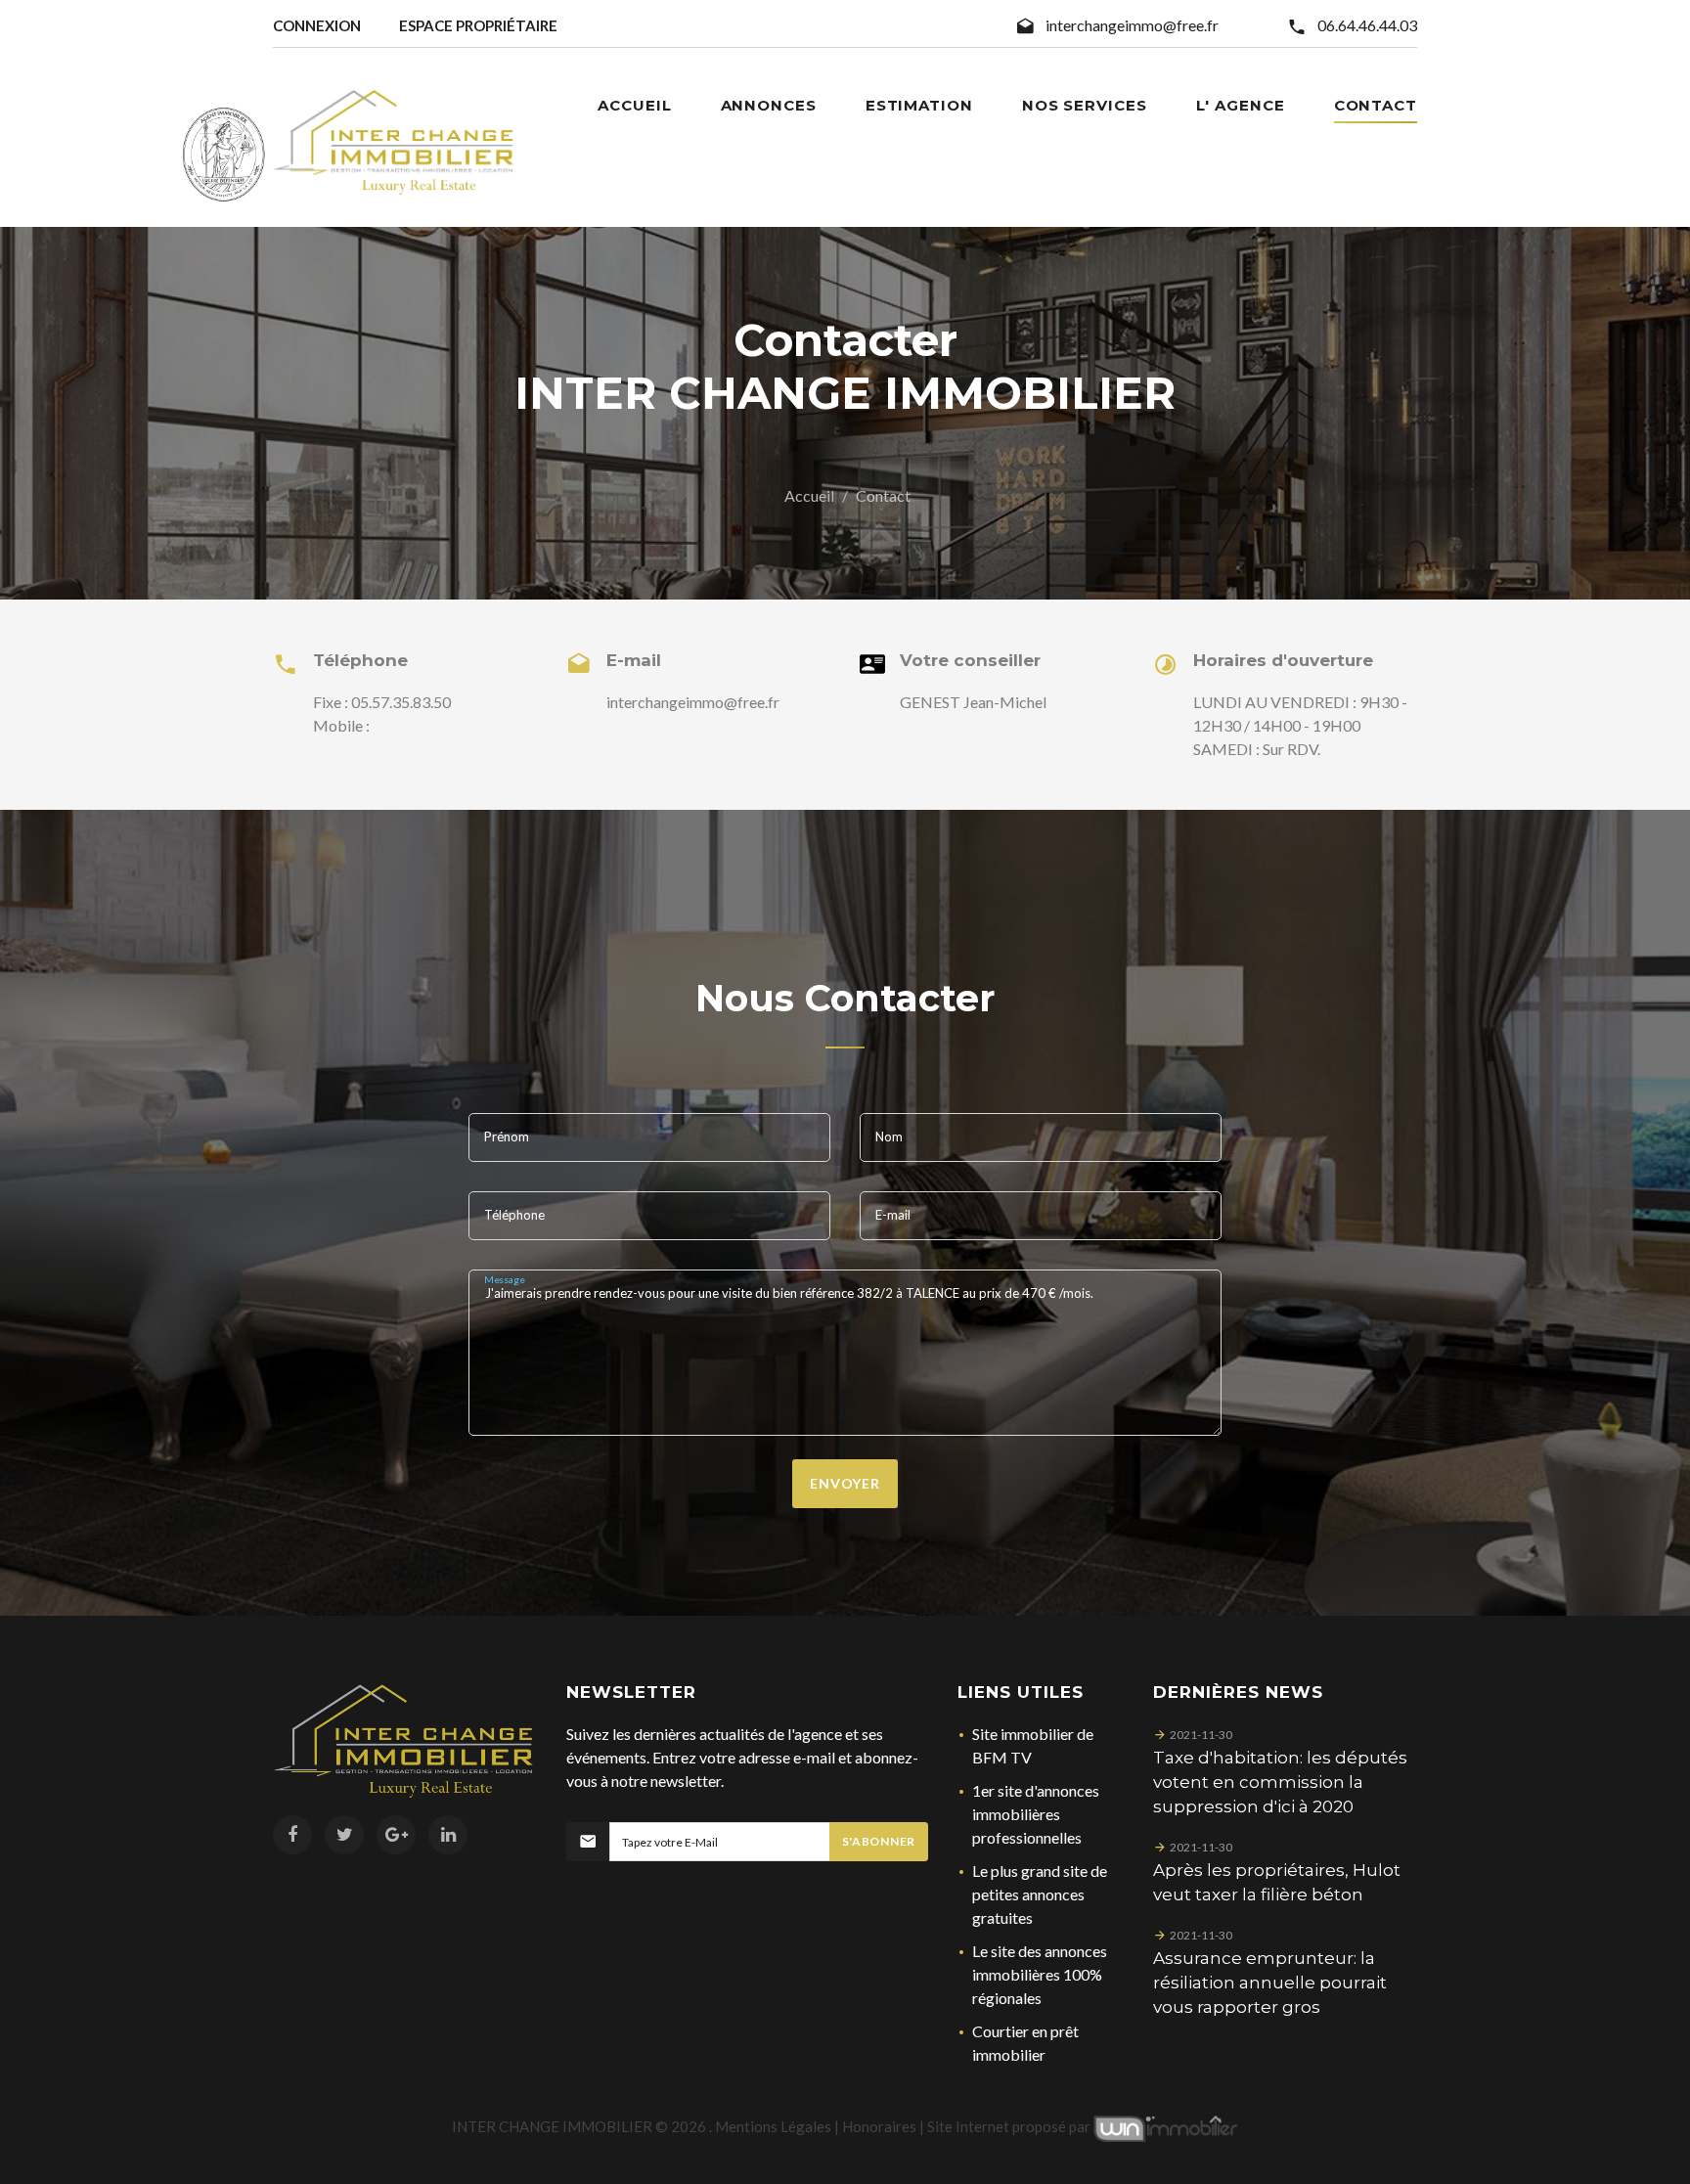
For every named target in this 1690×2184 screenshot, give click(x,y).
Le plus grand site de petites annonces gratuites (1040, 1894)
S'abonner (879, 1841)
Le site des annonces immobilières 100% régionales (1040, 1974)
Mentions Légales (773, 2126)
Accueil (809, 495)
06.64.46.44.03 (1367, 25)
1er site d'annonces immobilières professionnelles (1036, 1814)
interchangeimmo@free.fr (1132, 25)
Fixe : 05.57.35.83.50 (382, 702)
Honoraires (879, 2126)
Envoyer (845, 1483)
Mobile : (341, 725)
